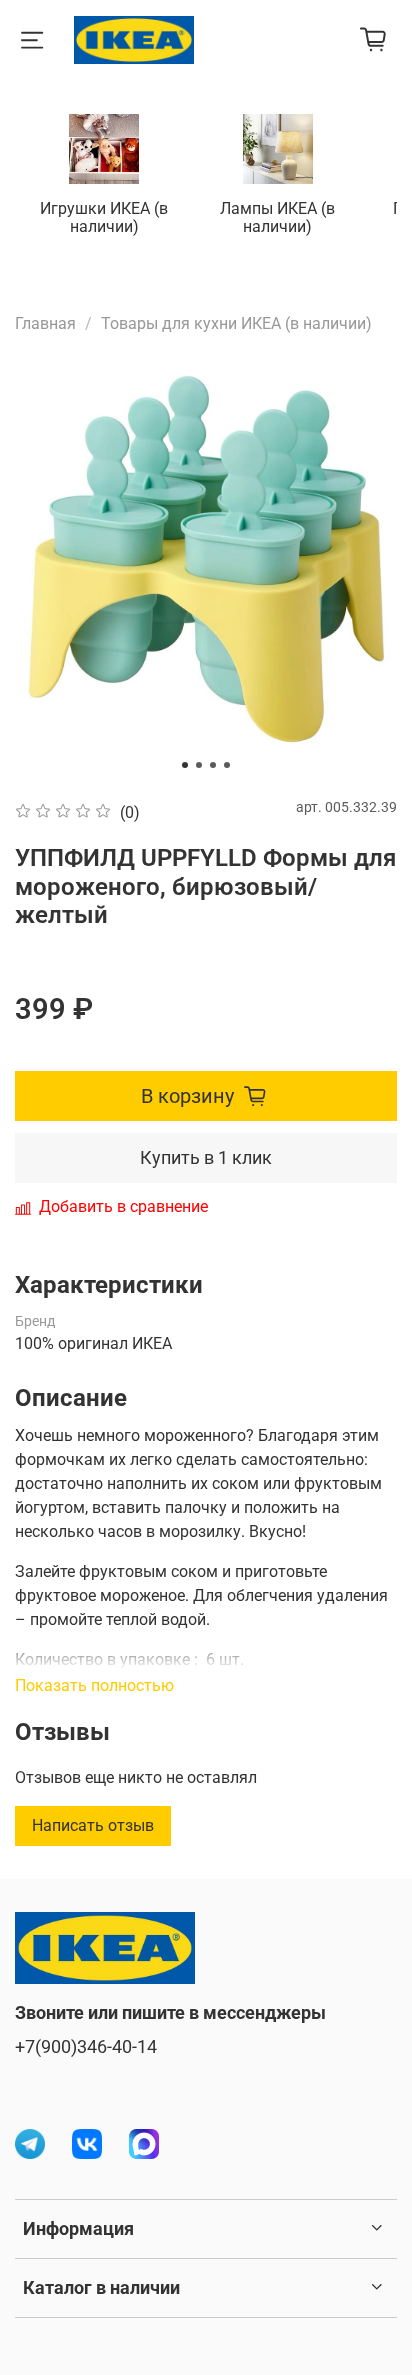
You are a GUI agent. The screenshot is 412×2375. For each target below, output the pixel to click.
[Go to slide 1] (185, 765)
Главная (45, 323)
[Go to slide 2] (199, 765)
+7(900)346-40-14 (86, 2047)
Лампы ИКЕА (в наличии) (277, 217)
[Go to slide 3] (213, 765)
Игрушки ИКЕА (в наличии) (104, 217)
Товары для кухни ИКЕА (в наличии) (236, 323)
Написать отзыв (93, 1825)
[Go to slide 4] (227, 765)
